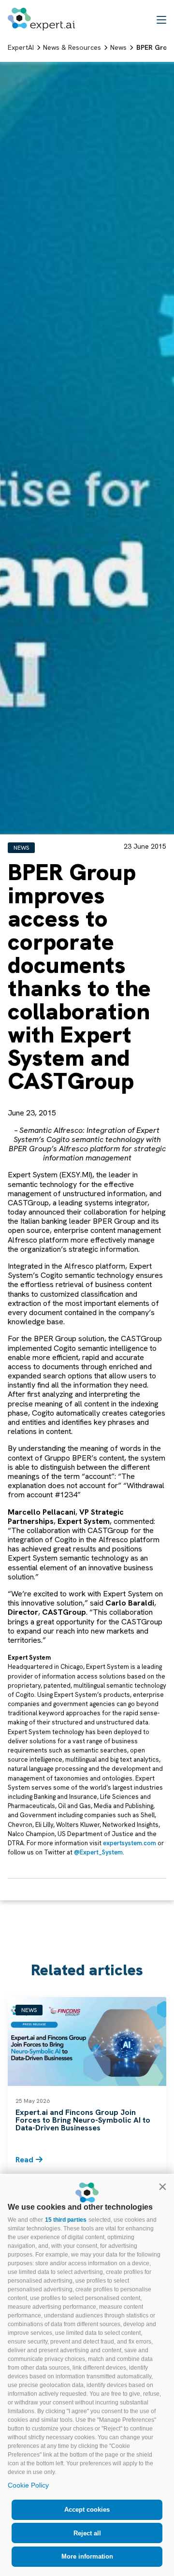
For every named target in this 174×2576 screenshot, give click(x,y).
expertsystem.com (130, 1843)
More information (87, 2556)
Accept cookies (87, 2510)
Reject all (87, 2533)
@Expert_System (98, 1852)
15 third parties (66, 2220)
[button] (162, 2186)
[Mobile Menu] (161, 19)
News (21, 848)
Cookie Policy (28, 2485)
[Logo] (41, 19)
